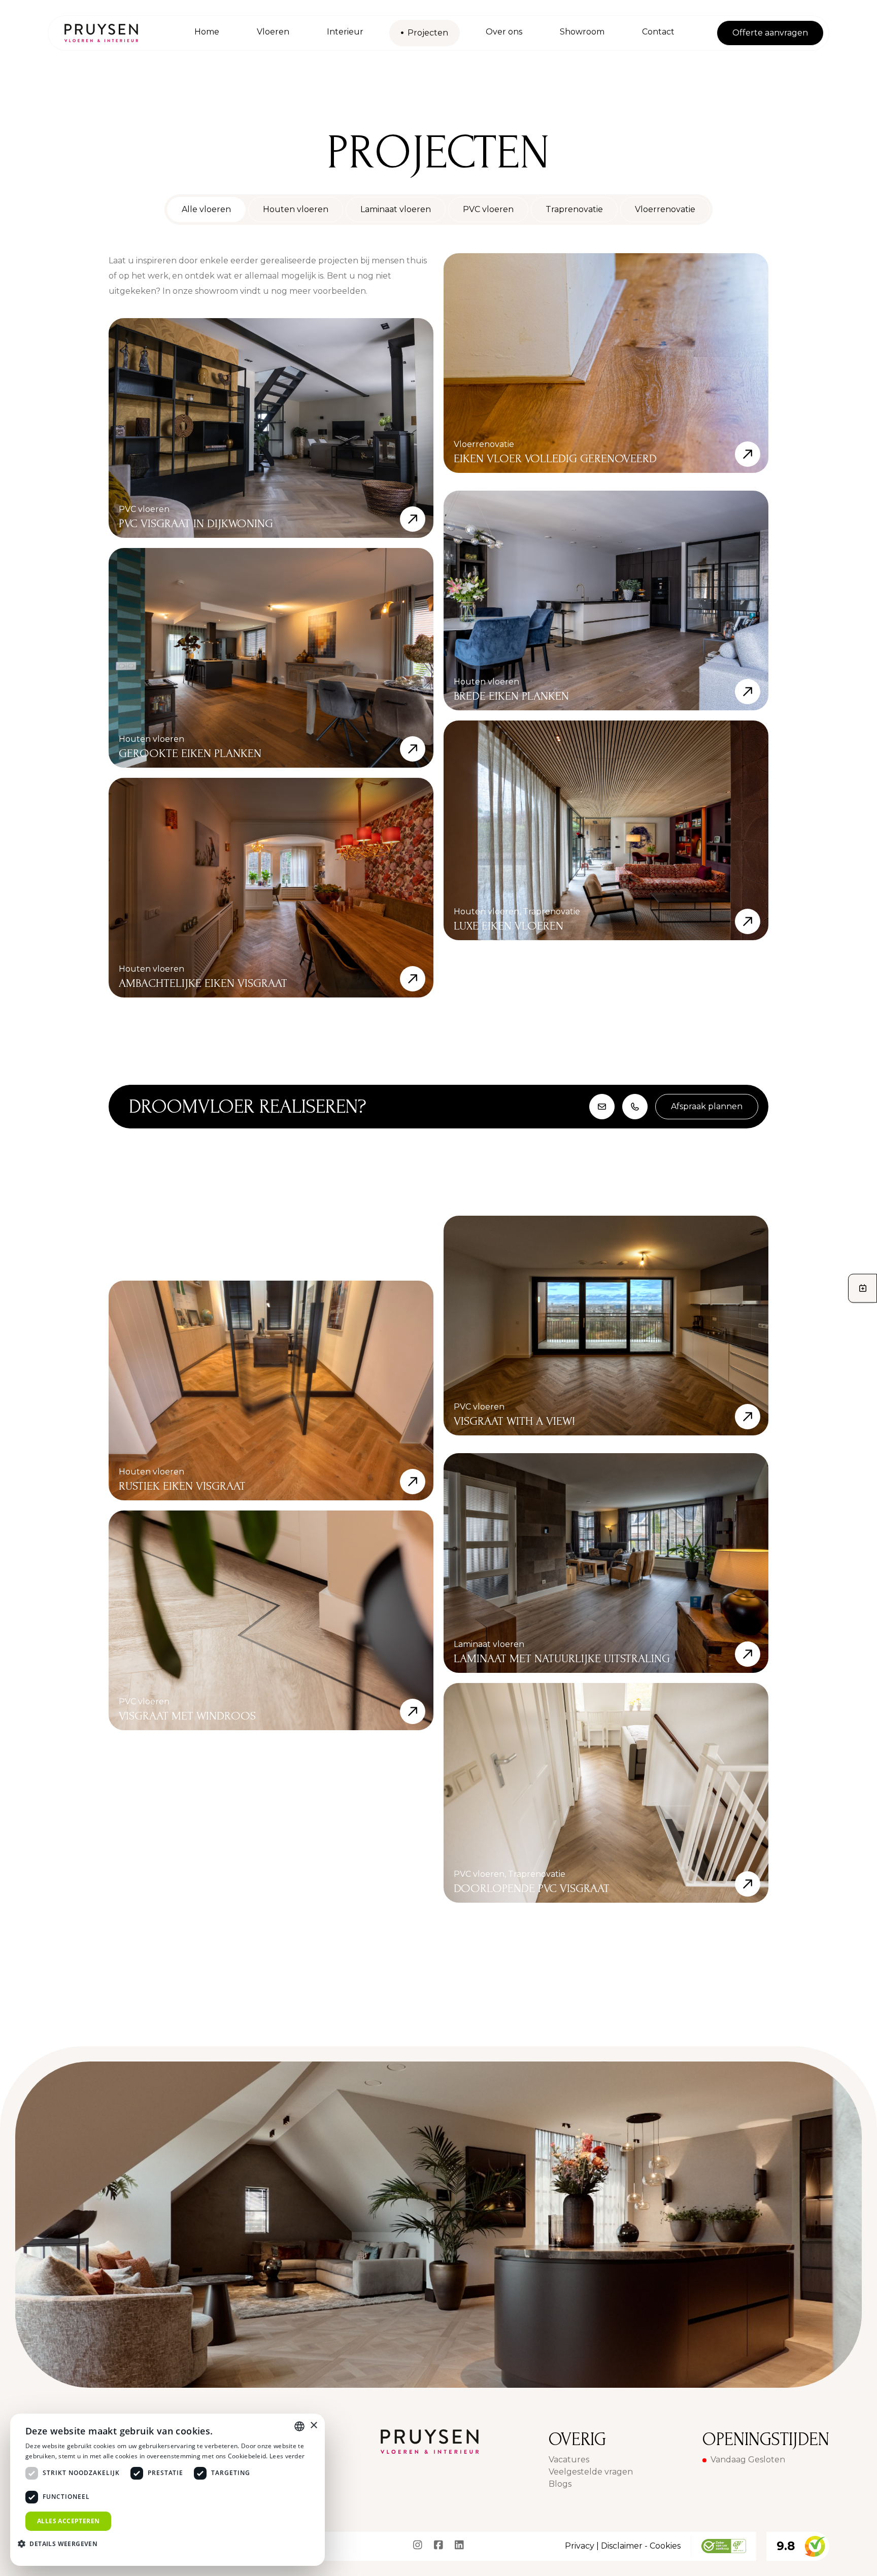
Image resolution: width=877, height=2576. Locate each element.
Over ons (504, 32)
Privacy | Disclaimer (604, 2546)
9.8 (786, 2546)
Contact (658, 32)
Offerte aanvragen (770, 33)
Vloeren (273, 32)
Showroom (582, 32)
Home (207, 32)
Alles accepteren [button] (68, 2521)
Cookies (665, 2546)
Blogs (560, 2484)
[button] (61, 2544)
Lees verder (287, 2456)
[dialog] (167, 2490)
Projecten (428, 33)
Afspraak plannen (707, 1106)
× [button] (313, 2426)
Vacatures (569, 2460)
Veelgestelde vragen (591, 2472)
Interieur (345, 32)
